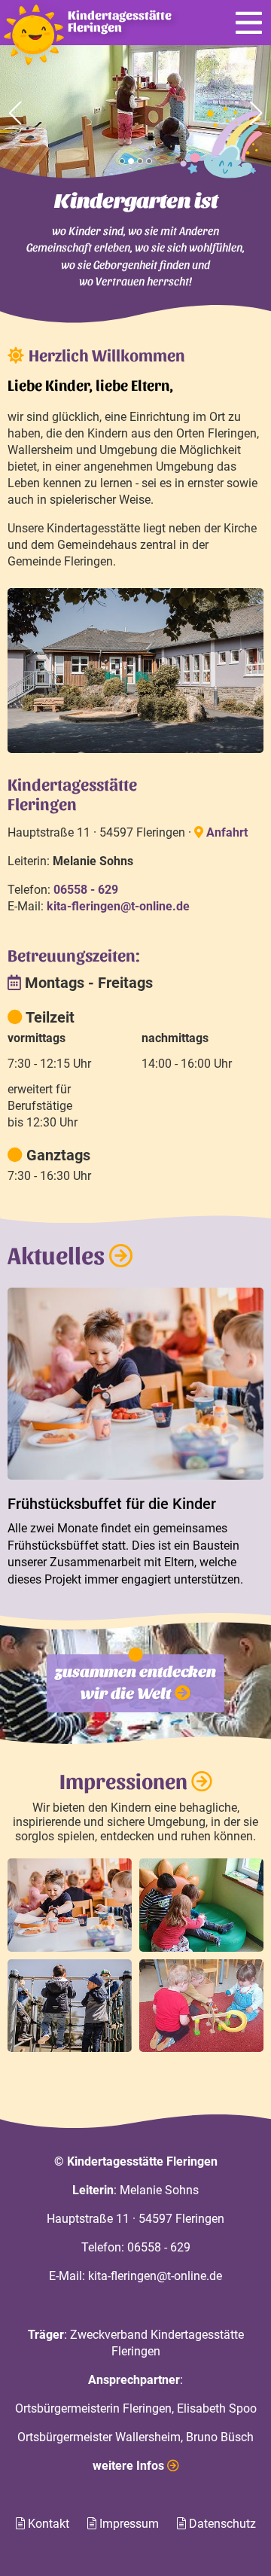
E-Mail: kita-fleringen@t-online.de (135, 2276)
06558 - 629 (159, 2247)
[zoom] (70, 1905)
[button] (122, 161)
